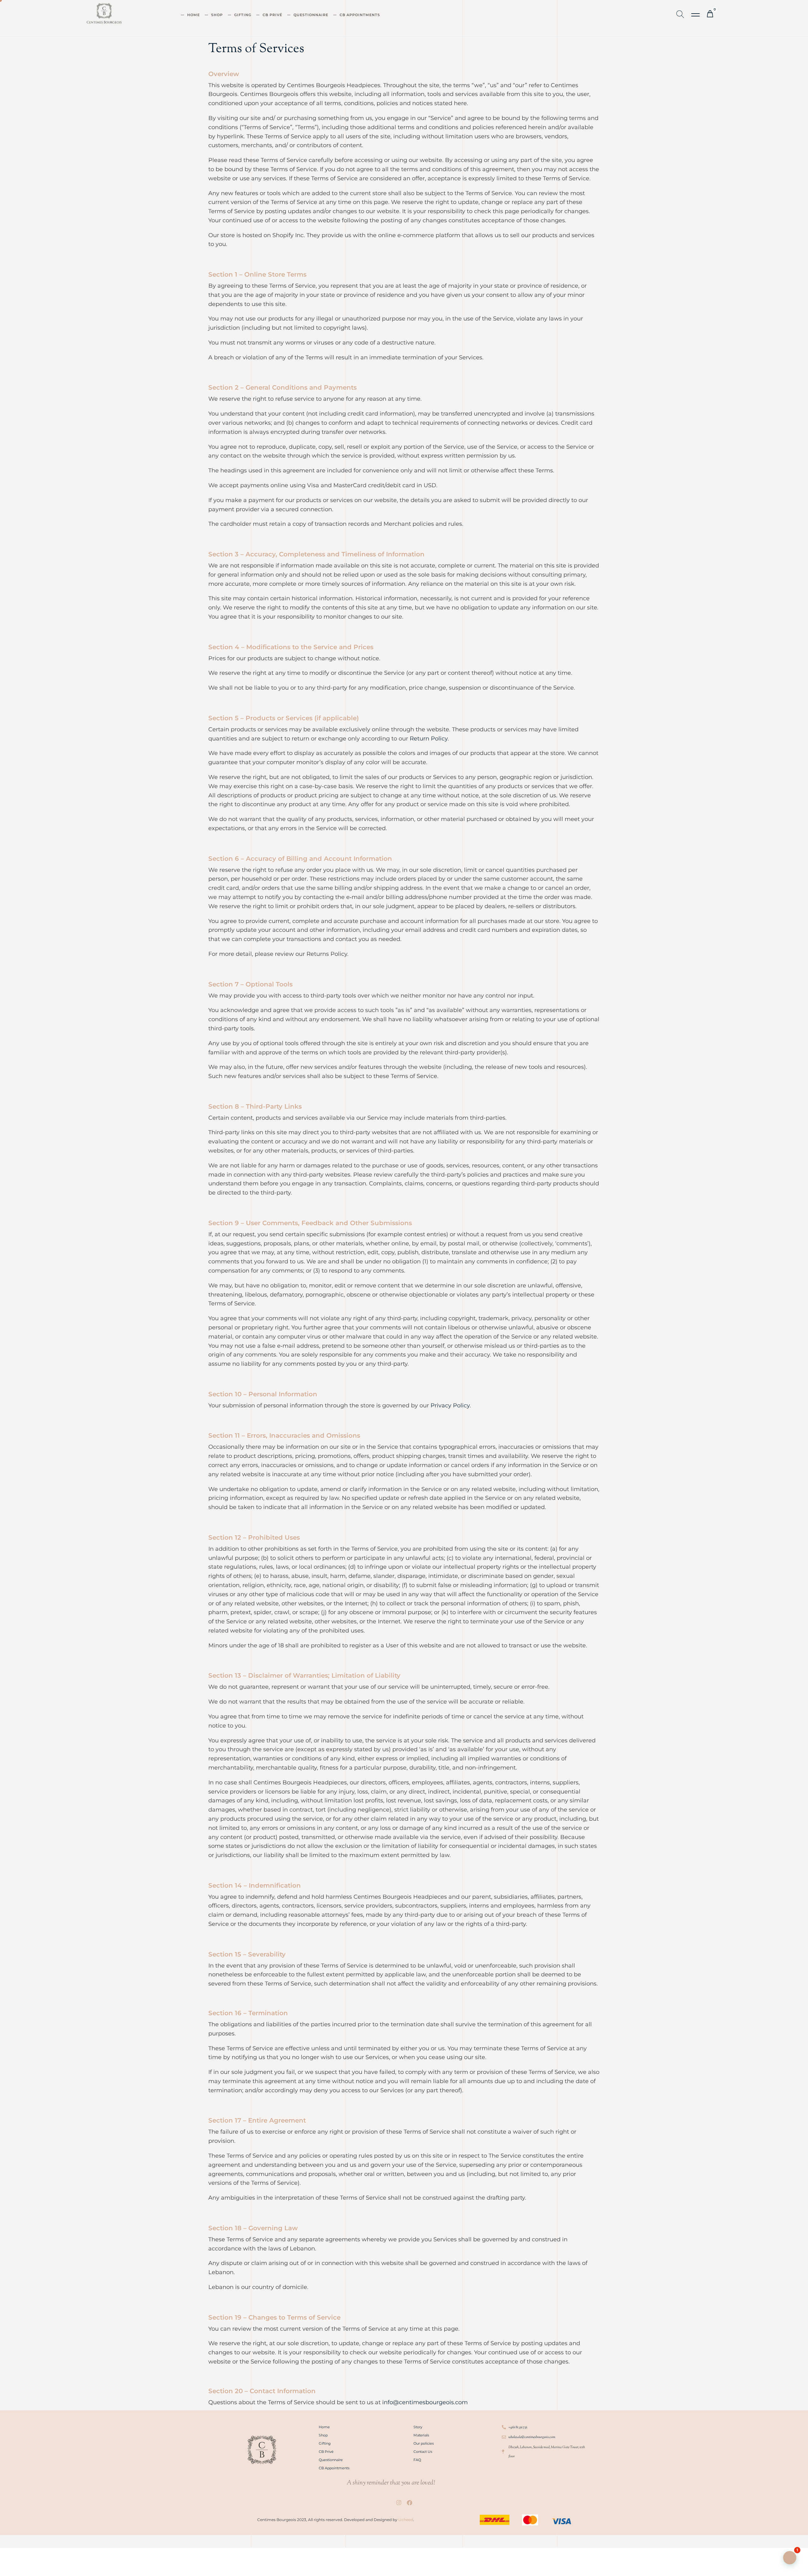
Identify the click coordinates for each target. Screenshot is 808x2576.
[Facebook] (409, 2503)
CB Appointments (360, 15)
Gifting (243, 15)
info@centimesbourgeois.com (425, 2402)
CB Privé (272, 15)
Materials (421, 2435)
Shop (217, 15)
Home (193, 15)
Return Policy (429, 739)
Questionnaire (311, 15)
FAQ (417, 2460)
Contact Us (423, 2452)
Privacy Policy (450, 1405)
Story (418, 2427)
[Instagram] (399, 2503)
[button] (696, 15)
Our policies (424, 2443)
